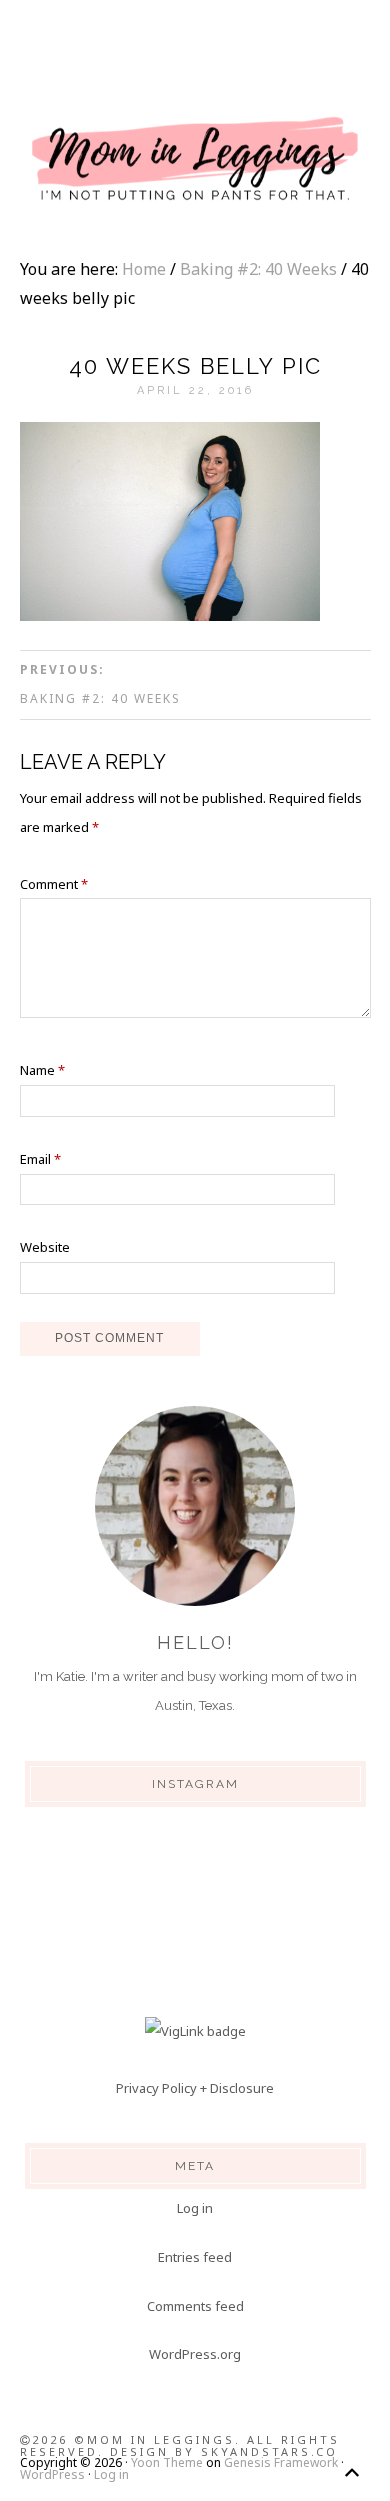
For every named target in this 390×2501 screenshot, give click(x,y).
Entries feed (195, 2257)
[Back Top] (351, 2472)
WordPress (52, 2474)
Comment (54, 884)
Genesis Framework (281, 2462)
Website (45, 1247)
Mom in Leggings (195, 160)
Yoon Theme (167, 2462)
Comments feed (195, 2306)
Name (42, 1070)
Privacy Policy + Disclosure (195, 2088)
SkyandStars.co (269, 2451)
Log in (195, 2208)
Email (40, 1159)
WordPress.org (195, 2354)
